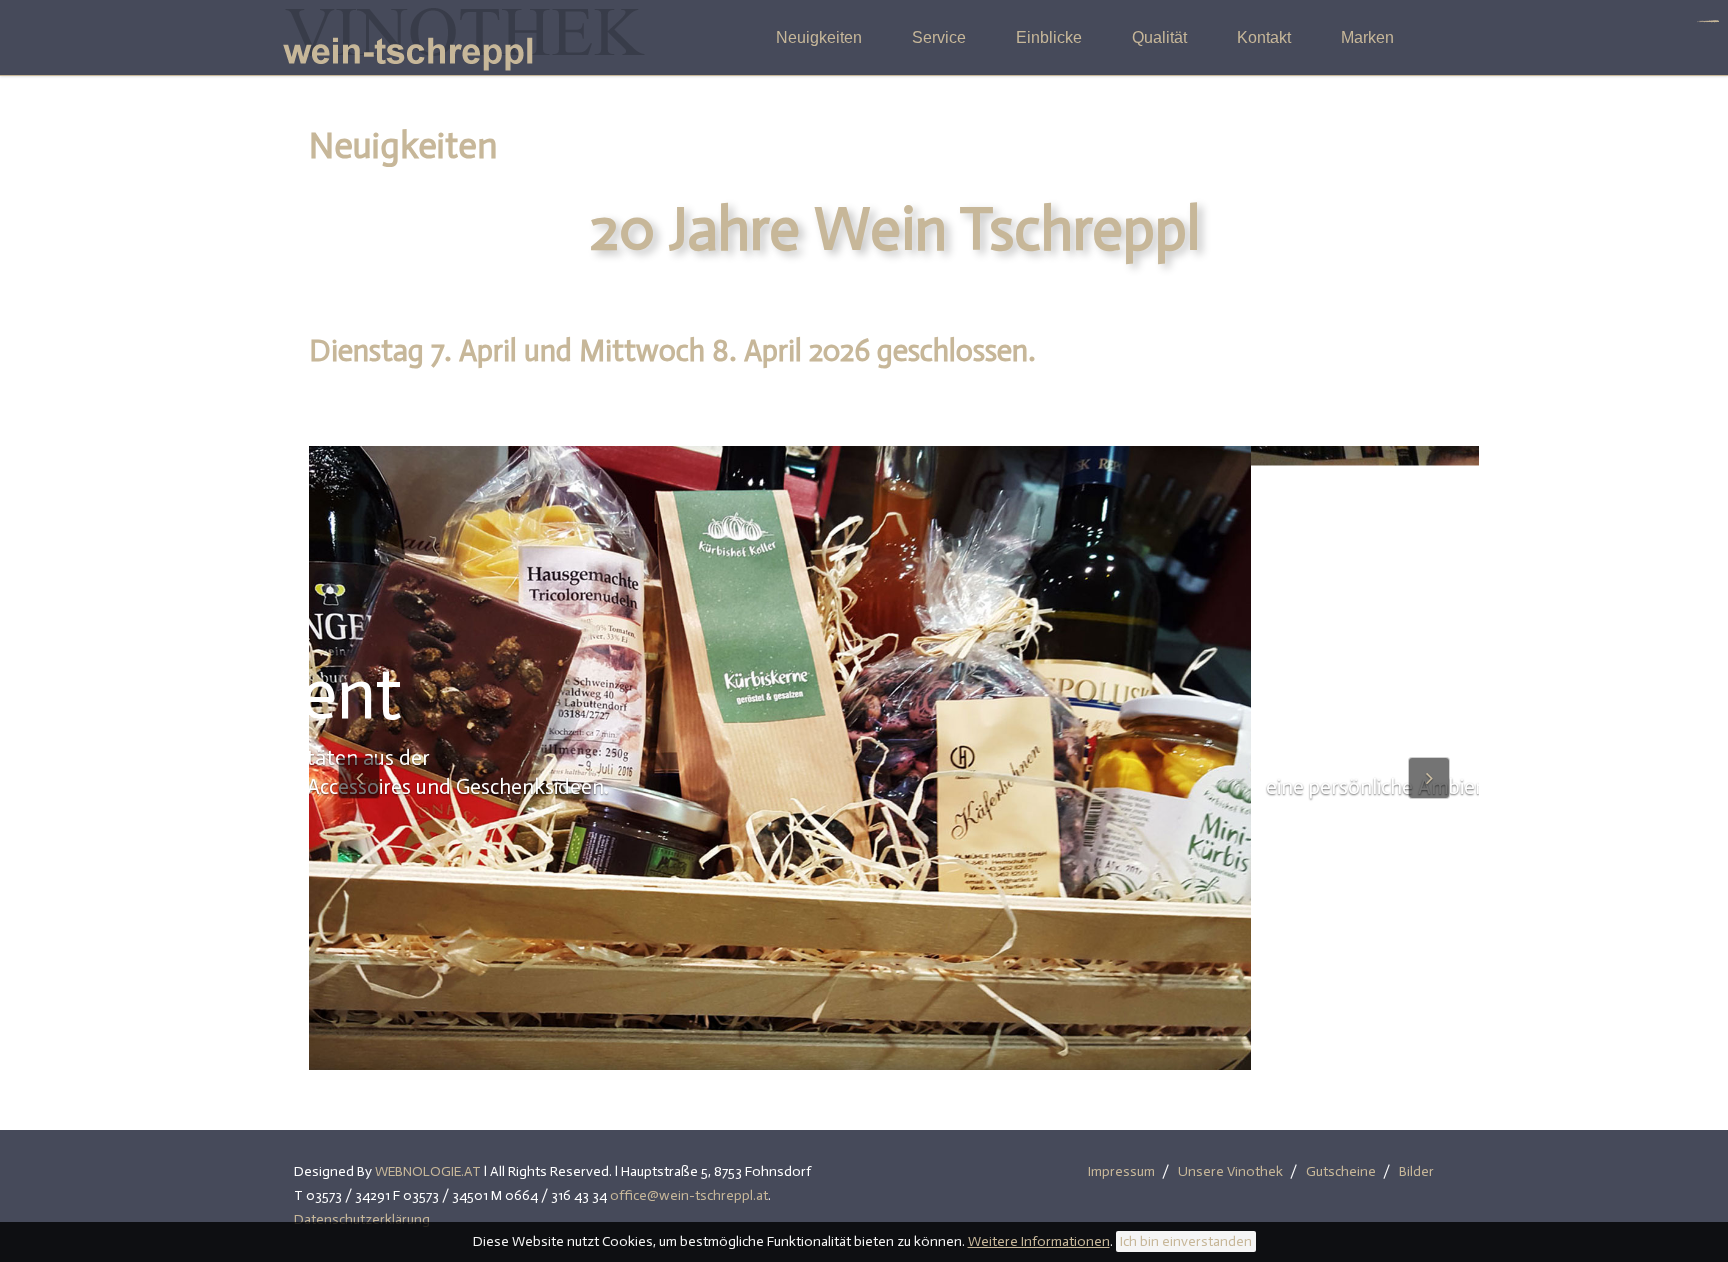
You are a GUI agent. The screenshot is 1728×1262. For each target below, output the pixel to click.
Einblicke (1049, 37)
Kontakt (1264, 37)
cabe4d (1715, 21)
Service (939, 37)
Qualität (1159, 37)
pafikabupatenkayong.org (1708, 21)
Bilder (1416, 1171)
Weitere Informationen (1039, 1241)
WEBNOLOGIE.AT (428, 1171)
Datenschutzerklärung (362, 1219)
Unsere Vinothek (1230, 1171)
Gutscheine (1341, 1171)
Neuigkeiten (819, 37)
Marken (1367, 37)
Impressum (1121, 1171)
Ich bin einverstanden (1186, 1241)
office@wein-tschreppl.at (689, 1195)
